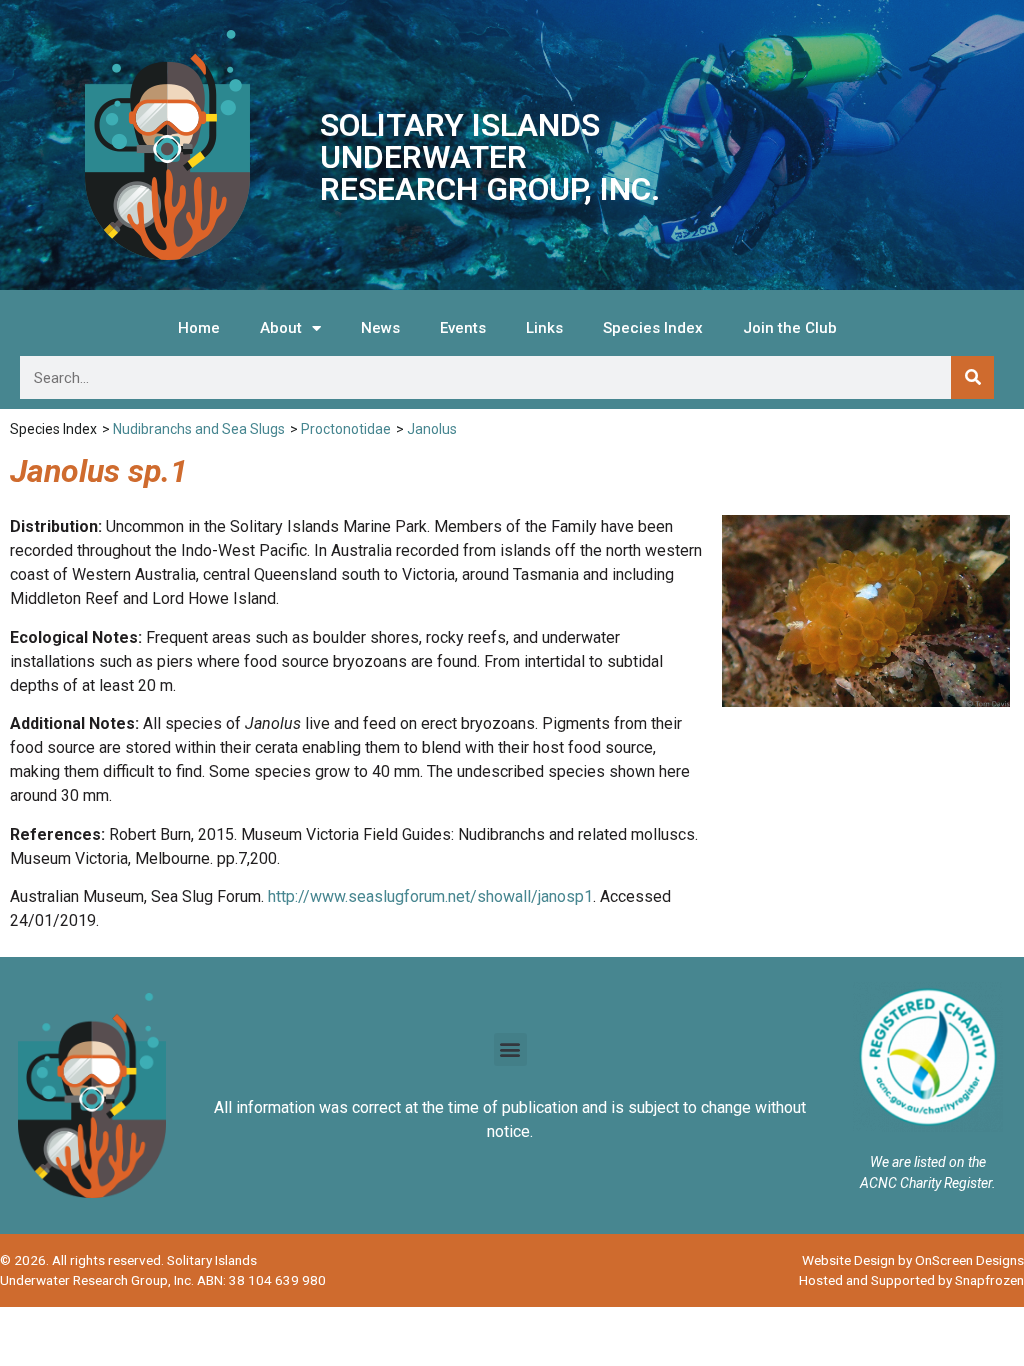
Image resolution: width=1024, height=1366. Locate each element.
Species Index (653, 328)
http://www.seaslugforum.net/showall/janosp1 (430, 896)
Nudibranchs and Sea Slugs (199, 429)
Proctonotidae (346, 429)
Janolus (432, 429)
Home (199, 328)
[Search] (972, 377)
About (281, 328)
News (380, 328)
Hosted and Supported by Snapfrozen (911, 1280)
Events (463, 328)
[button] (510, 1049)
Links (544, 328)
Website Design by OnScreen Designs (913, 1260)
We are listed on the (928, 1162)
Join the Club (790, 328)
